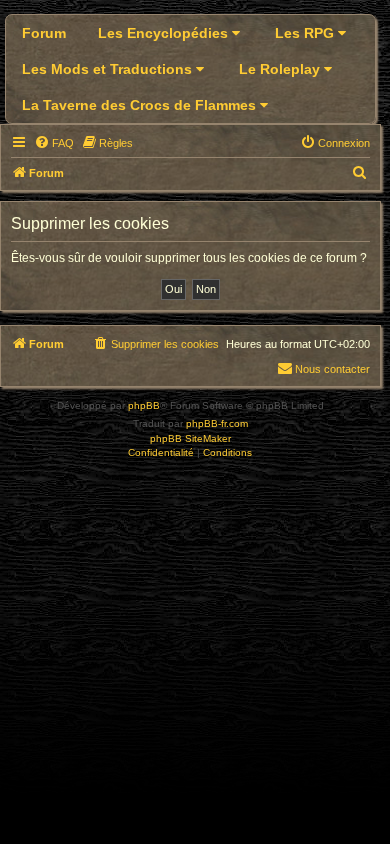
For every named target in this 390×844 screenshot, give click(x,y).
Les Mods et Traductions (109, 69)
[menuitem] (54, 143)
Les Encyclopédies (165, 33)
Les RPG (306, 33)
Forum (44, 33)
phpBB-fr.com (217, 423)
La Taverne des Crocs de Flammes (141, 105)
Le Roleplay (281, 69)
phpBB (144, 405)
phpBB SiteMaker (190, 438)
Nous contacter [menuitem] (332, 369)
